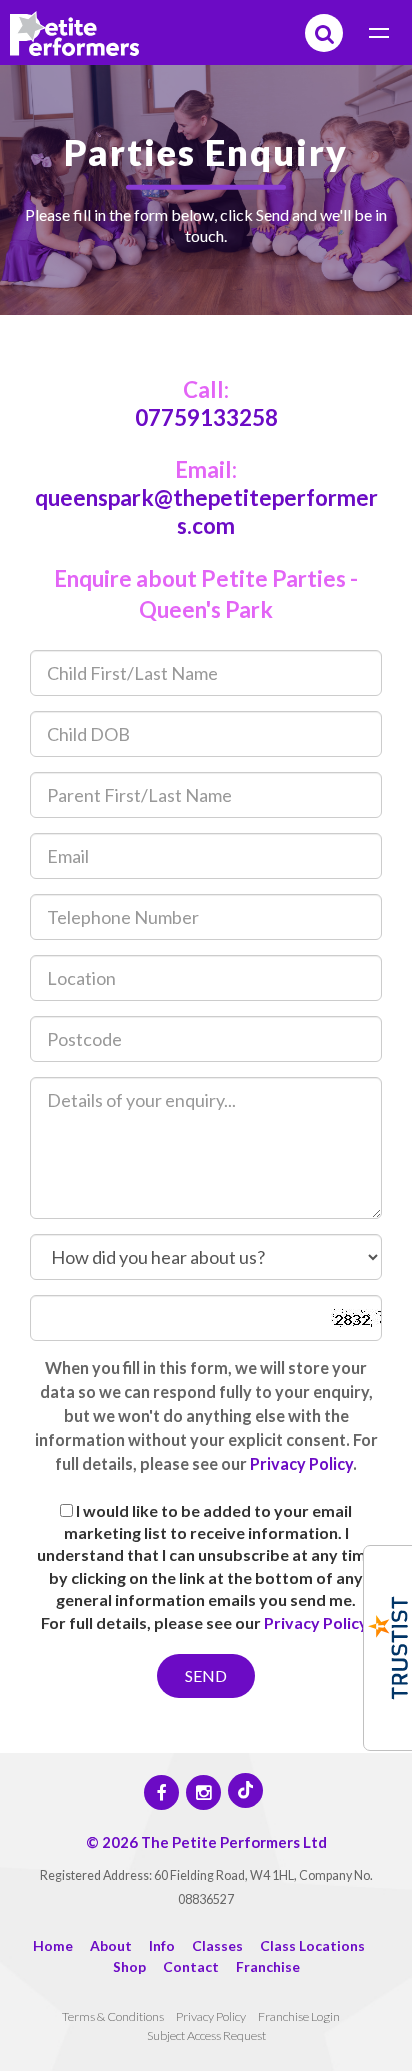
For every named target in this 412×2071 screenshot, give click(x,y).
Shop (129, 1966)
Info (162, 1945)
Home (53, 1945)
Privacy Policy (301, 1463)
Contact (191, 1966)
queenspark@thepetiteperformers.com (206, 511)
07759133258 (206, 417)
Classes (217, 1945)
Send (206, 1675)
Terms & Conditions (113, 2016)
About (111, 1945)
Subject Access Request (206, 2035)
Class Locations (312, 1945)
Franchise (268, 1966)
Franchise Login (299, 2016)
